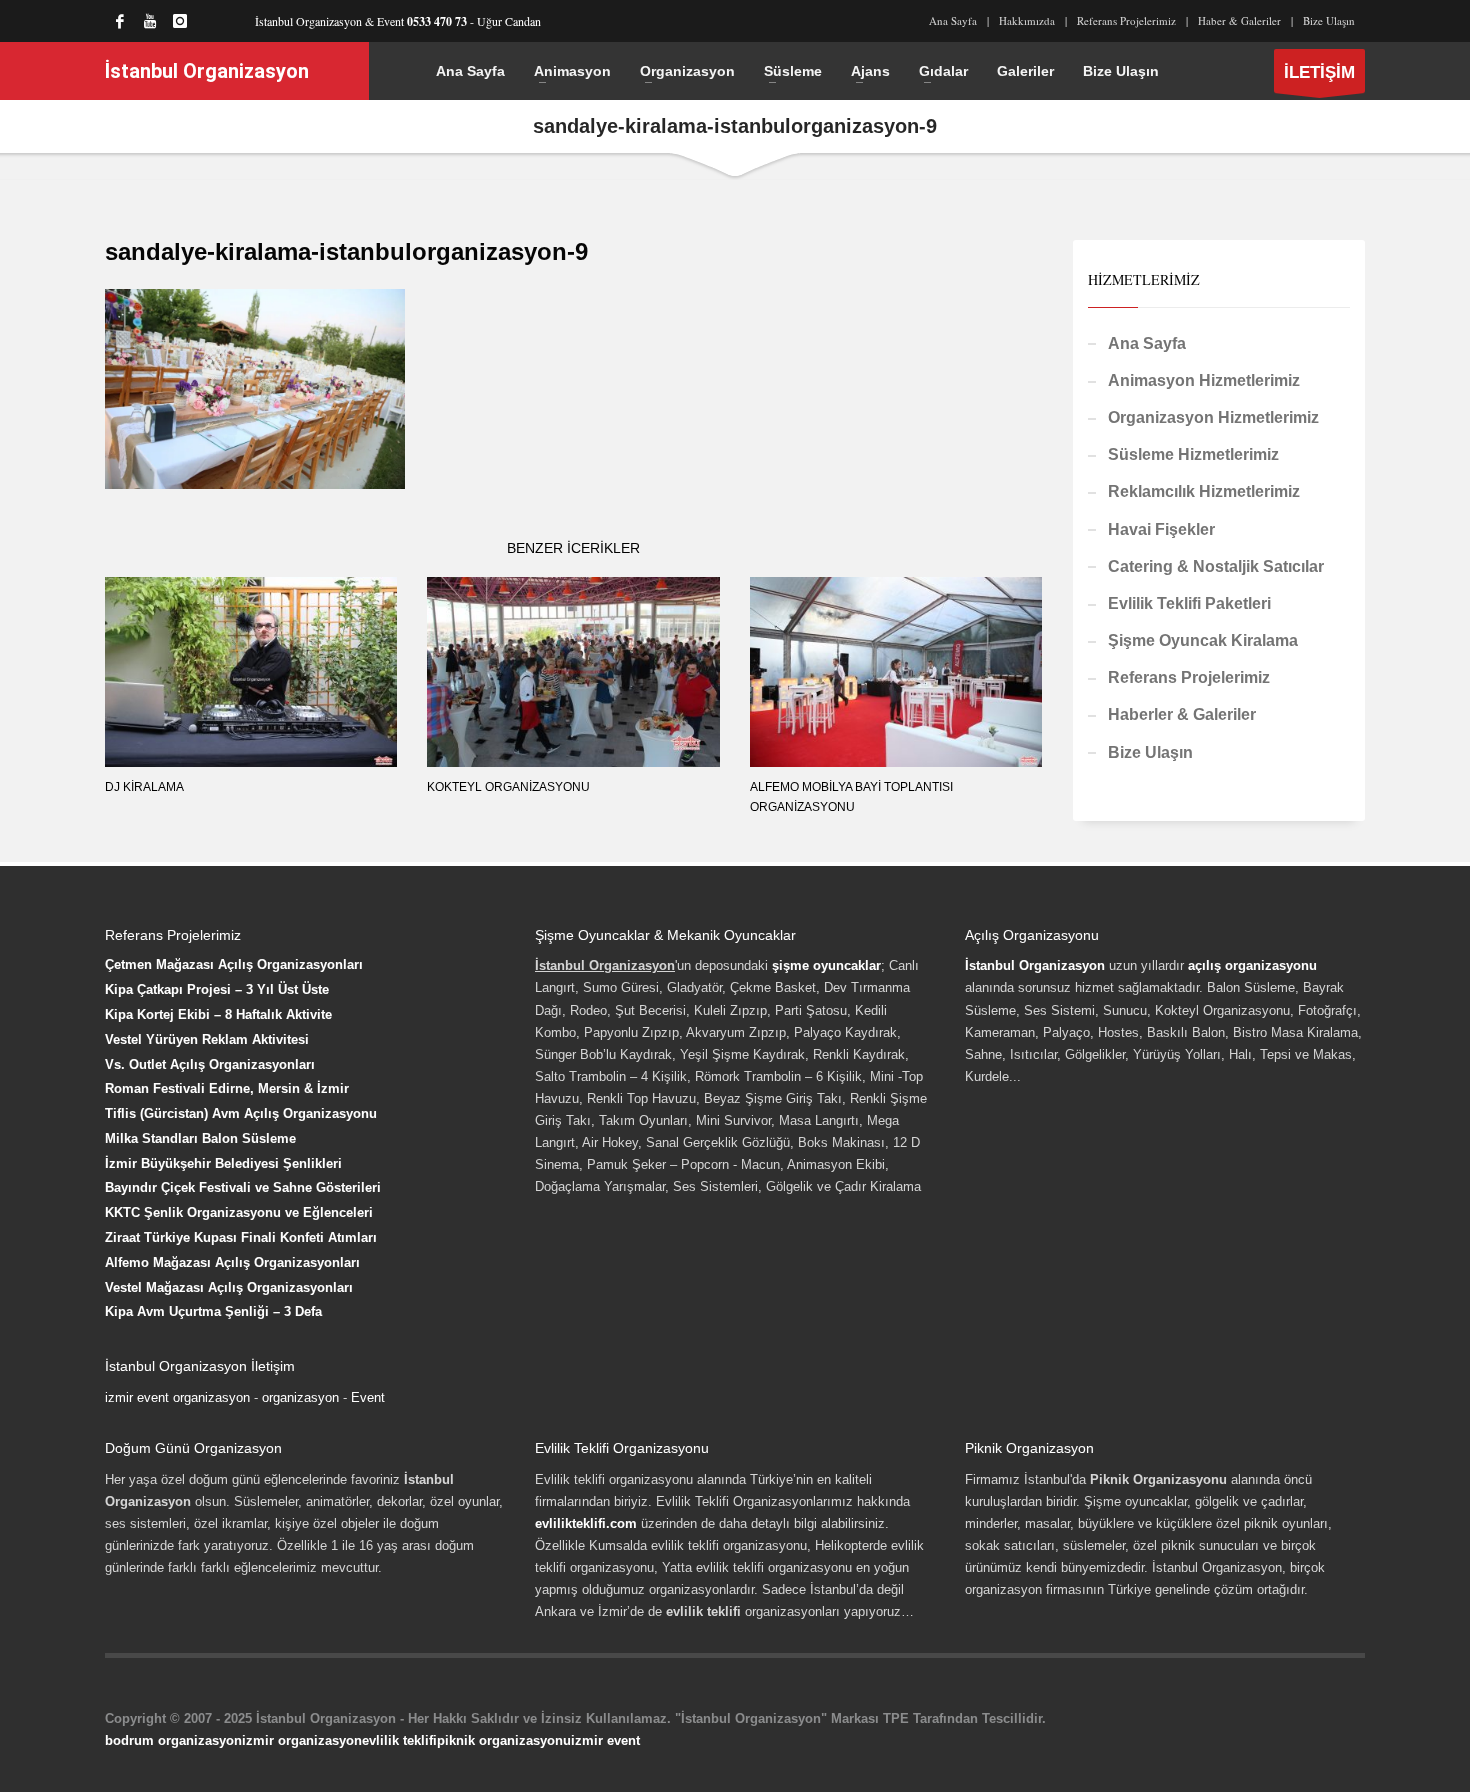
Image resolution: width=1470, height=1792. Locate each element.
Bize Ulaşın (1329, 20)
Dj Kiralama (144, 787)
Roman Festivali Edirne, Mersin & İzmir (227, 1088)
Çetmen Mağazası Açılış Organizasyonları (234, 964)
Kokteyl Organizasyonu (508, 787)
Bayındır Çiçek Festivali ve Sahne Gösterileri (243, 1187)
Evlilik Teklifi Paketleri (1189, 603)
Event (368, 1397)
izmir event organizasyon (177, 1397)
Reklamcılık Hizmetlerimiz (1204, 491)
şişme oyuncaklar (826, 965)
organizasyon (300, 1397)
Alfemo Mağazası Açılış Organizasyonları (232, 1262)
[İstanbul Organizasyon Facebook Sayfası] (120, 21)
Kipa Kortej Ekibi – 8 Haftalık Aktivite (218, 1014)
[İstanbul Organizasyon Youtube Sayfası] (150, 21)
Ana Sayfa (953, 20)
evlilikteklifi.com (586, 1523)
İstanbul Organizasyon (1035, 965)
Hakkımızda (1027, 20)
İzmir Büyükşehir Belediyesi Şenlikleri (223, 1163)
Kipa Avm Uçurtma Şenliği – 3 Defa (213, 1311)
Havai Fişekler (1161, 529)
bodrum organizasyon (173, 1740)
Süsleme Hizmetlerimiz (1193, 454)
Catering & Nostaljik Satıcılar (1216, 566)
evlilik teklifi (399, 1740)
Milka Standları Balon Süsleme (200, 1138)
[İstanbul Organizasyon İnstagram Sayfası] (180, 21)
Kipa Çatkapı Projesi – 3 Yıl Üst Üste (217, 989)
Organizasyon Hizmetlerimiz (1213, 417)
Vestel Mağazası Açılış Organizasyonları (229, 1287)
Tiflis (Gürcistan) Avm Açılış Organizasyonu (241, 1113)
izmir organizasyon (302, 1740)
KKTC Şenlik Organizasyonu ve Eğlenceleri (239, 1212)
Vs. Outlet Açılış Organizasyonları (210, 1064)
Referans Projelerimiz (1126, 20)
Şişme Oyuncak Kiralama (1203, 640)
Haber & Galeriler (1239, 20)
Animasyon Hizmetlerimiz (1204, 380)
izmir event (605, 1740)
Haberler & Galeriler (1182, 714)
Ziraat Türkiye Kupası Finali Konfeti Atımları (241, 1237)
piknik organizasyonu (504, 1740)
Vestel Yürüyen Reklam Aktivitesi (207, 1039)
